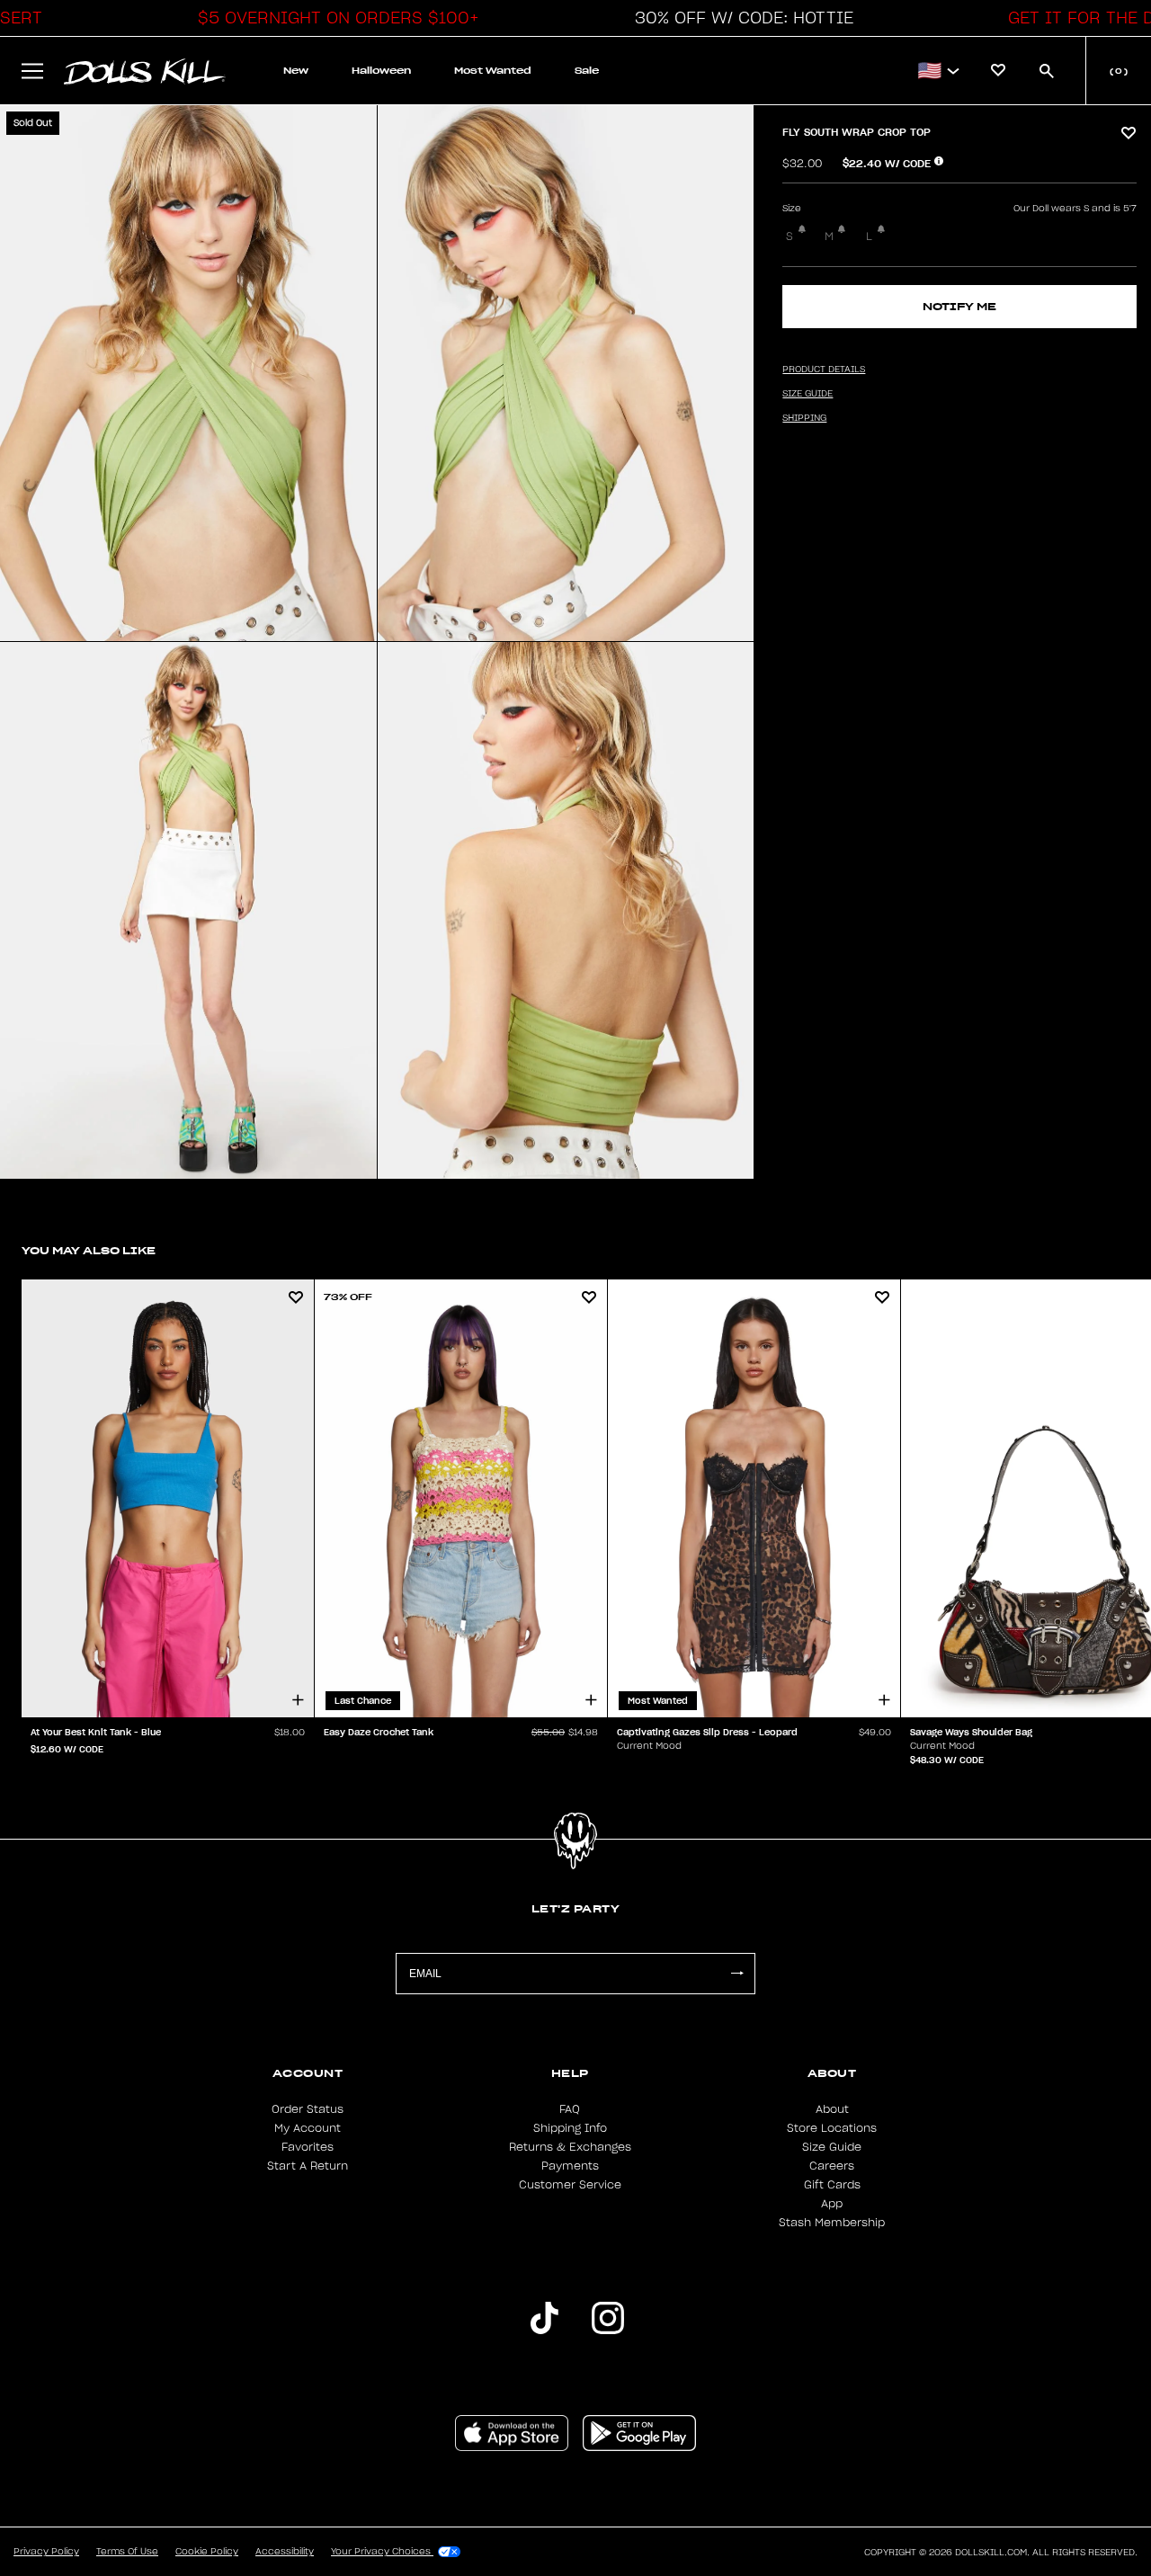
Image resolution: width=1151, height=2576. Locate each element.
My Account (308, 2128)
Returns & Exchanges (570, 2147)
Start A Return (308, 2166)
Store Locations (832, 2128)
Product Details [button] (824, 370)
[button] (334, 18)
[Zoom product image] (188, 373)
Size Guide (832, 2147)
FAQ (570, 2109)
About (832, 2109)
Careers (832, 2166)
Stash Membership (832, 2223)
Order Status (308, 2109)
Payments (570, 2166)
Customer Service (570, 2185)
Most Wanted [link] (493, 71)
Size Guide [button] (807, 394)
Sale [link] (587, 71)
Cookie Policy (207, 2552)
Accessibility (285, 2552)
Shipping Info (570, 2128)
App (832, 2204)
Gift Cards (832, 2185)
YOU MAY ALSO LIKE (89, 1250)
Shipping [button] (804, 418)
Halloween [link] (381, 71)
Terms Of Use (127, 2552)
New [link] (296, 71)
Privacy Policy (46, 2552)
